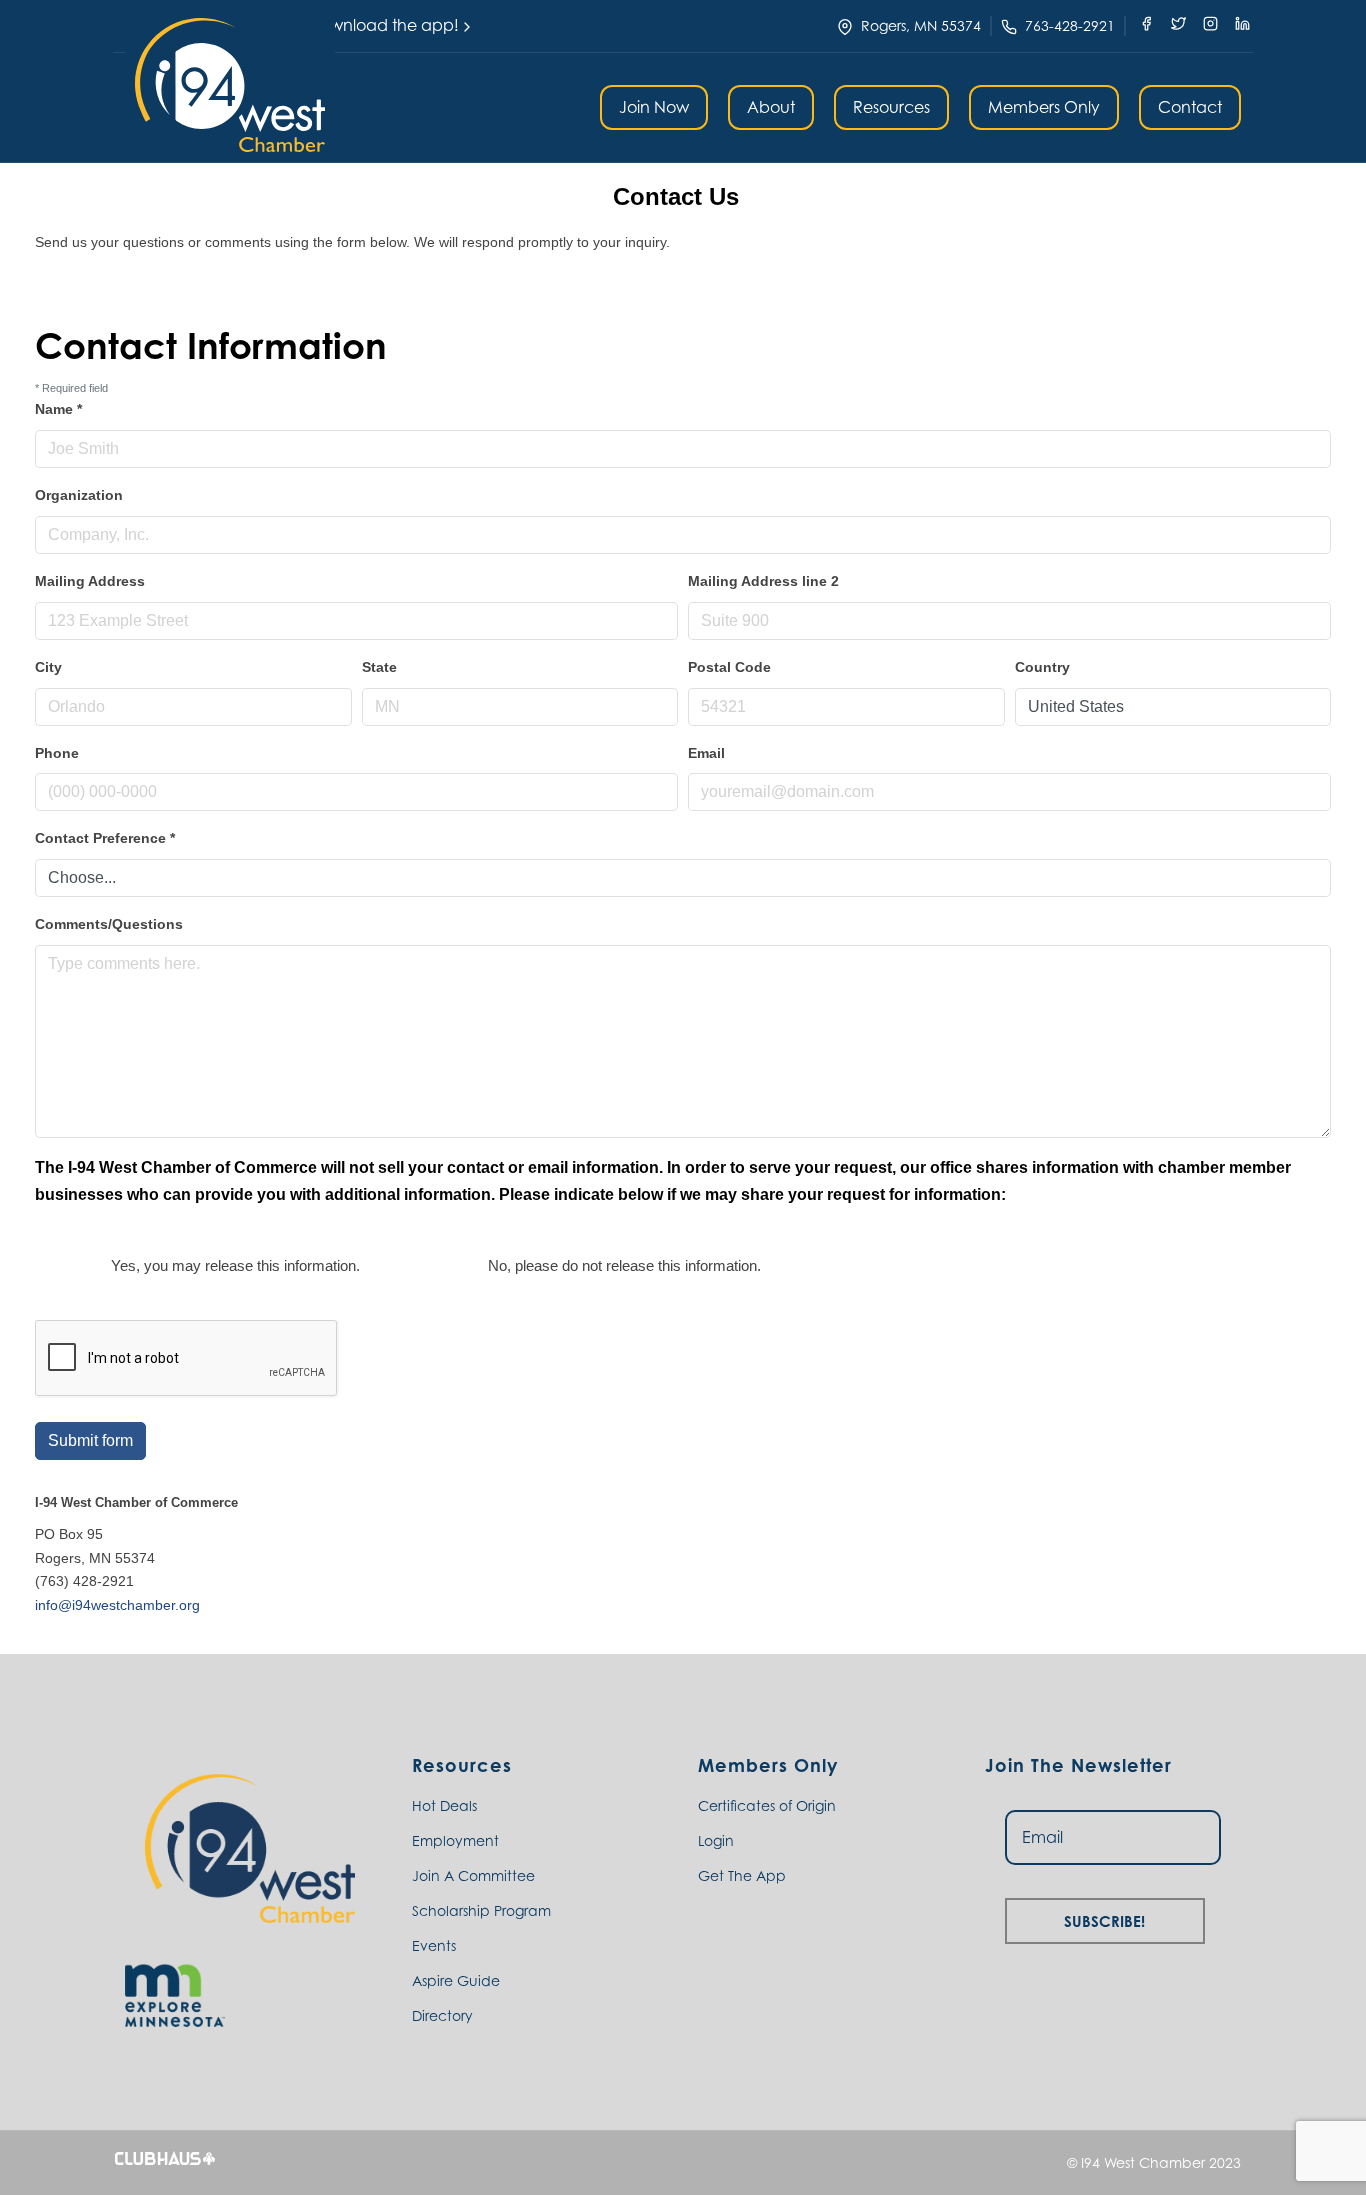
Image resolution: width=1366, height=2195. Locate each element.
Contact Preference (105, 838)
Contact (1190, 107)
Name (58, 409)
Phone (57, 753)
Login (716, 1840)
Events (434, 1945)
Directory (442, 2015)
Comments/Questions (109, 924)
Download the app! (383, 25)
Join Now (654, 107)
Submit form (90, 1440)
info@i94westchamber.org (117, 1605)
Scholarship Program (481, 1910)
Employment (455, 1840)
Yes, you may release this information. (235, 1265)
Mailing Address (90, 581)
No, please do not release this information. (624, 1265)
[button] (230, 85)
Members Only (1044, 107)
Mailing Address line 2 (763, 581)
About (771, 107)
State (379, 667)
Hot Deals (444, 1805)
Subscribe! (1104, 1918)
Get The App (742, 1875)
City (48, 667)
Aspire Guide (456, 1980)
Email (706, 753)
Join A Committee (473, 1875)
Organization (79, 495)
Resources (891, 107)
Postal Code (729, 667)
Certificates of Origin (767, 1805)
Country (1042, 667)
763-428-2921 (1070, 25)
